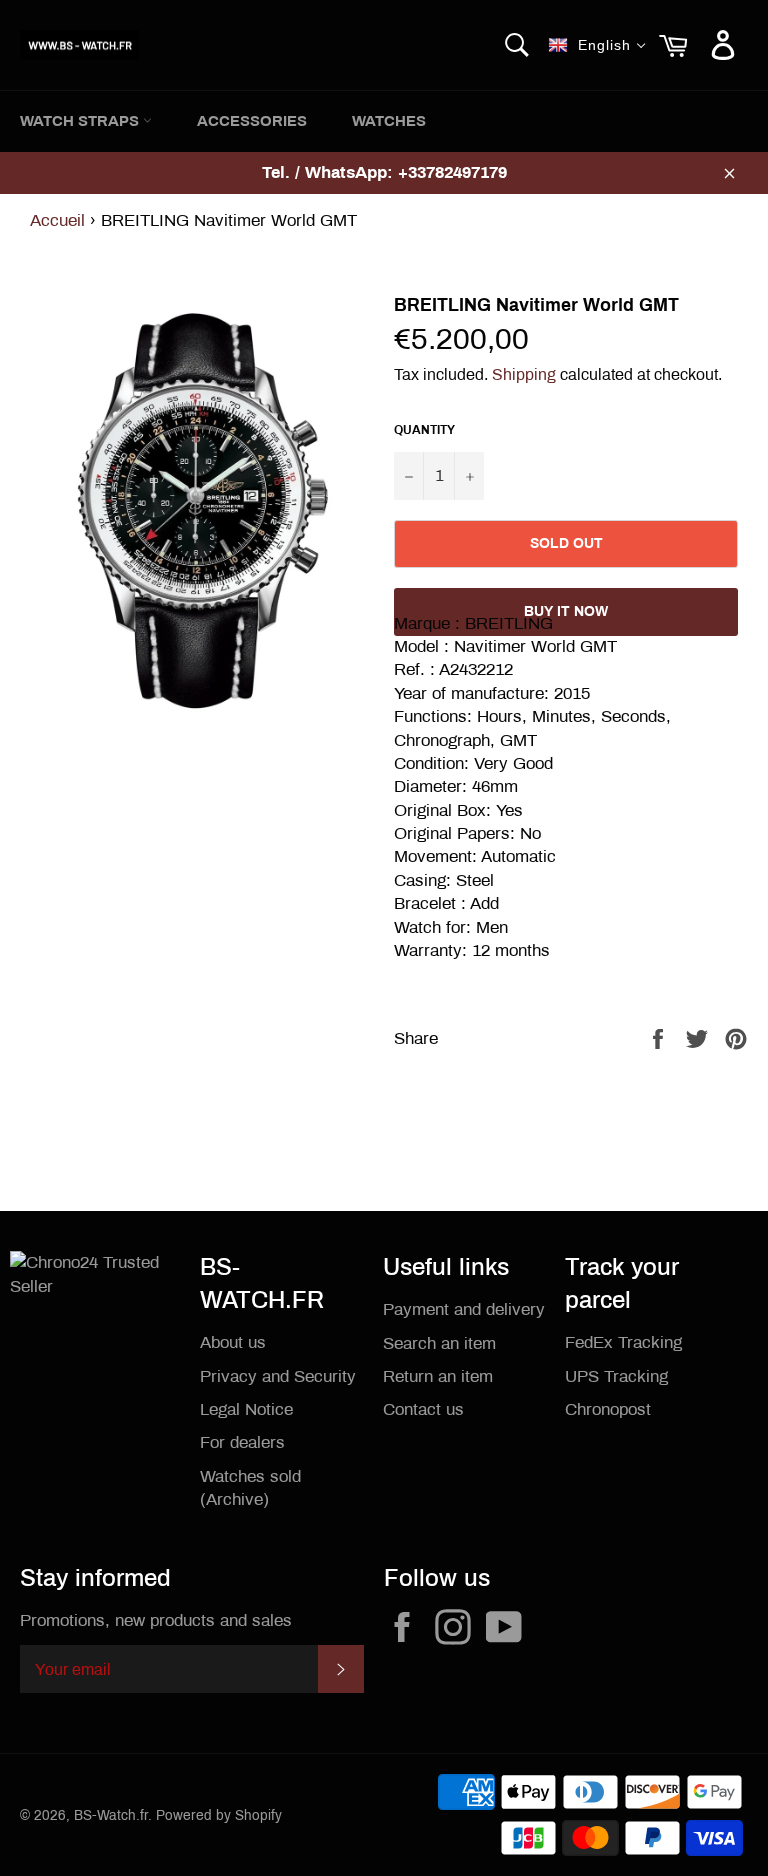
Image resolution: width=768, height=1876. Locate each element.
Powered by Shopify (219, 1815)
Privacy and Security (278, 1376)
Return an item (438, 1376)
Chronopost (608, 1409)
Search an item (439, 1343)
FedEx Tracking (623, 1342)
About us (233, 1342)
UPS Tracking (616, 1376)
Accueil (57, 220)
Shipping (524, 374)
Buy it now (566, 611)
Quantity (424, 430)
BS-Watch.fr (111, 1815)
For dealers (242, 1442)
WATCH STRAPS (81, 121)
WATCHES (389, 121)
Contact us (423, 1409)
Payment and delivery (464, 1309)
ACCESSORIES (252, 121)
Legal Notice (246, 1409)
